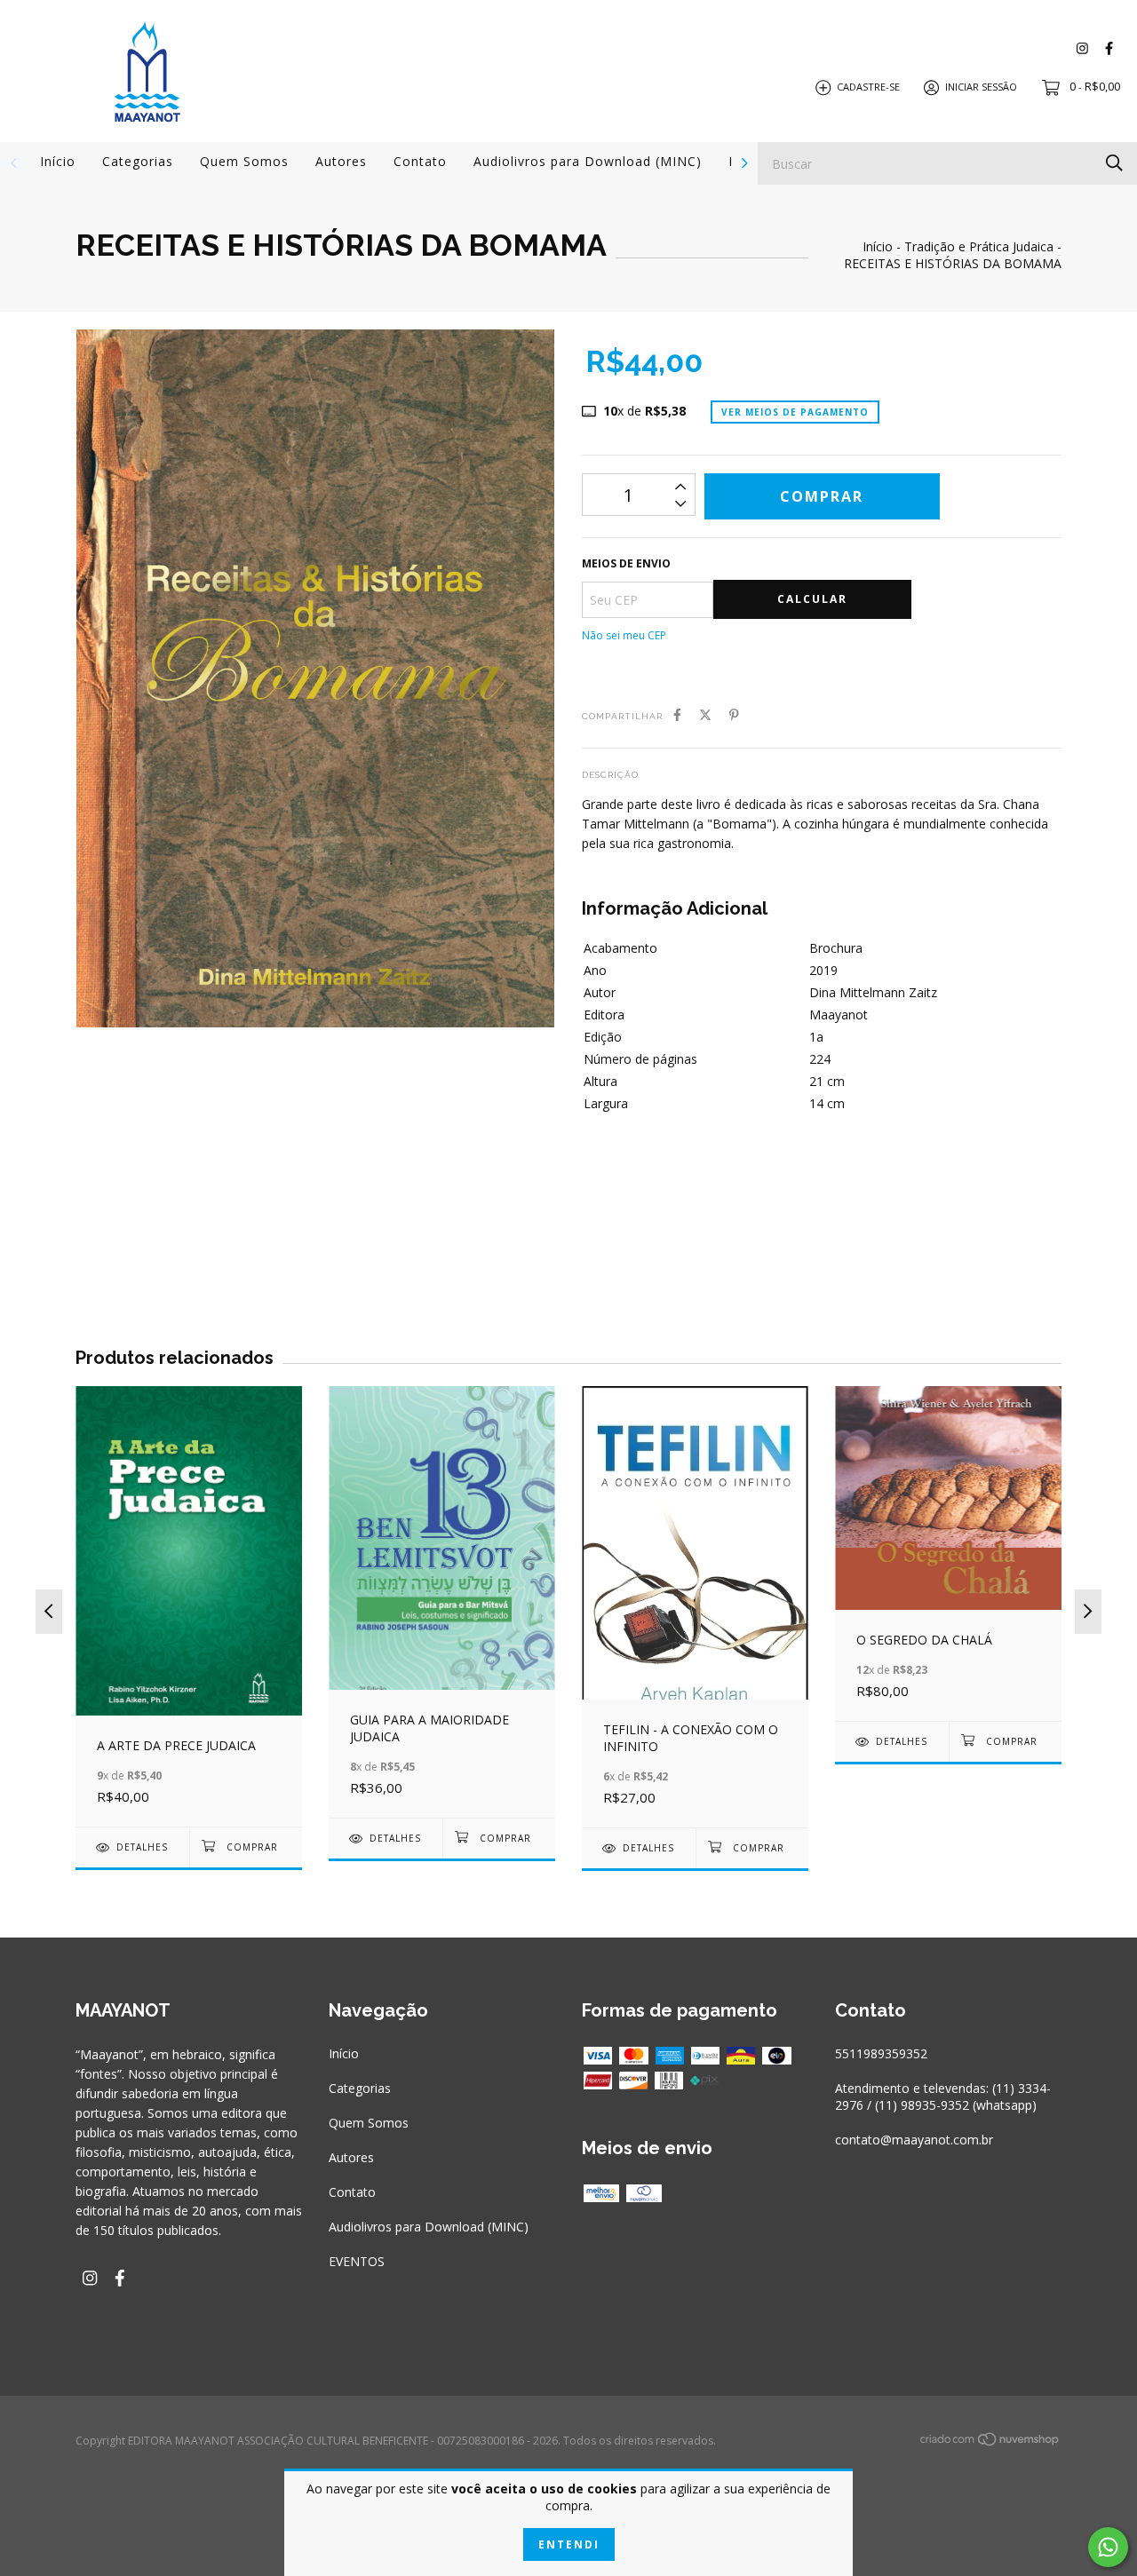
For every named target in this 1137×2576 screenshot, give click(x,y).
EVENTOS (357, 2261)
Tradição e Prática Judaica (979, 246)
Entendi (569, 2544)
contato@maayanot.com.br (914, 2140)
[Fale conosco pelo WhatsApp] (1108, 2547)
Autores (341, 161)
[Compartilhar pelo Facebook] (677, 714)
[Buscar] (1114, 162)
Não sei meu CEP (624, 635)
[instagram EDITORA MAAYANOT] (1082, 48)
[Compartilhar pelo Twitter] (705, 714)
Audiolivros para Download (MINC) (588, 161)
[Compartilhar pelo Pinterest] (734, 714)
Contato (420, 161)
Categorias (138, 161)
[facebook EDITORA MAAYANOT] (1109, 48)
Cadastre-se (868, 87)
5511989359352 (881, 2053)
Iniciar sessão (981, 87)
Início (58, 161)
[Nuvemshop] (990, 2442)
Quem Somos (244, 161)
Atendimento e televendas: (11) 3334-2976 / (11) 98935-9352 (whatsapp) (943, 2096)
